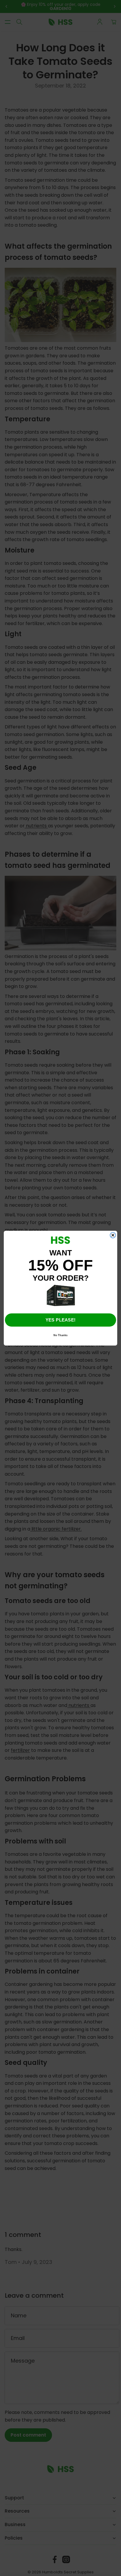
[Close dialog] (113, 1235)
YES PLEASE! (60, 1320)
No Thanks (60, 1335)
